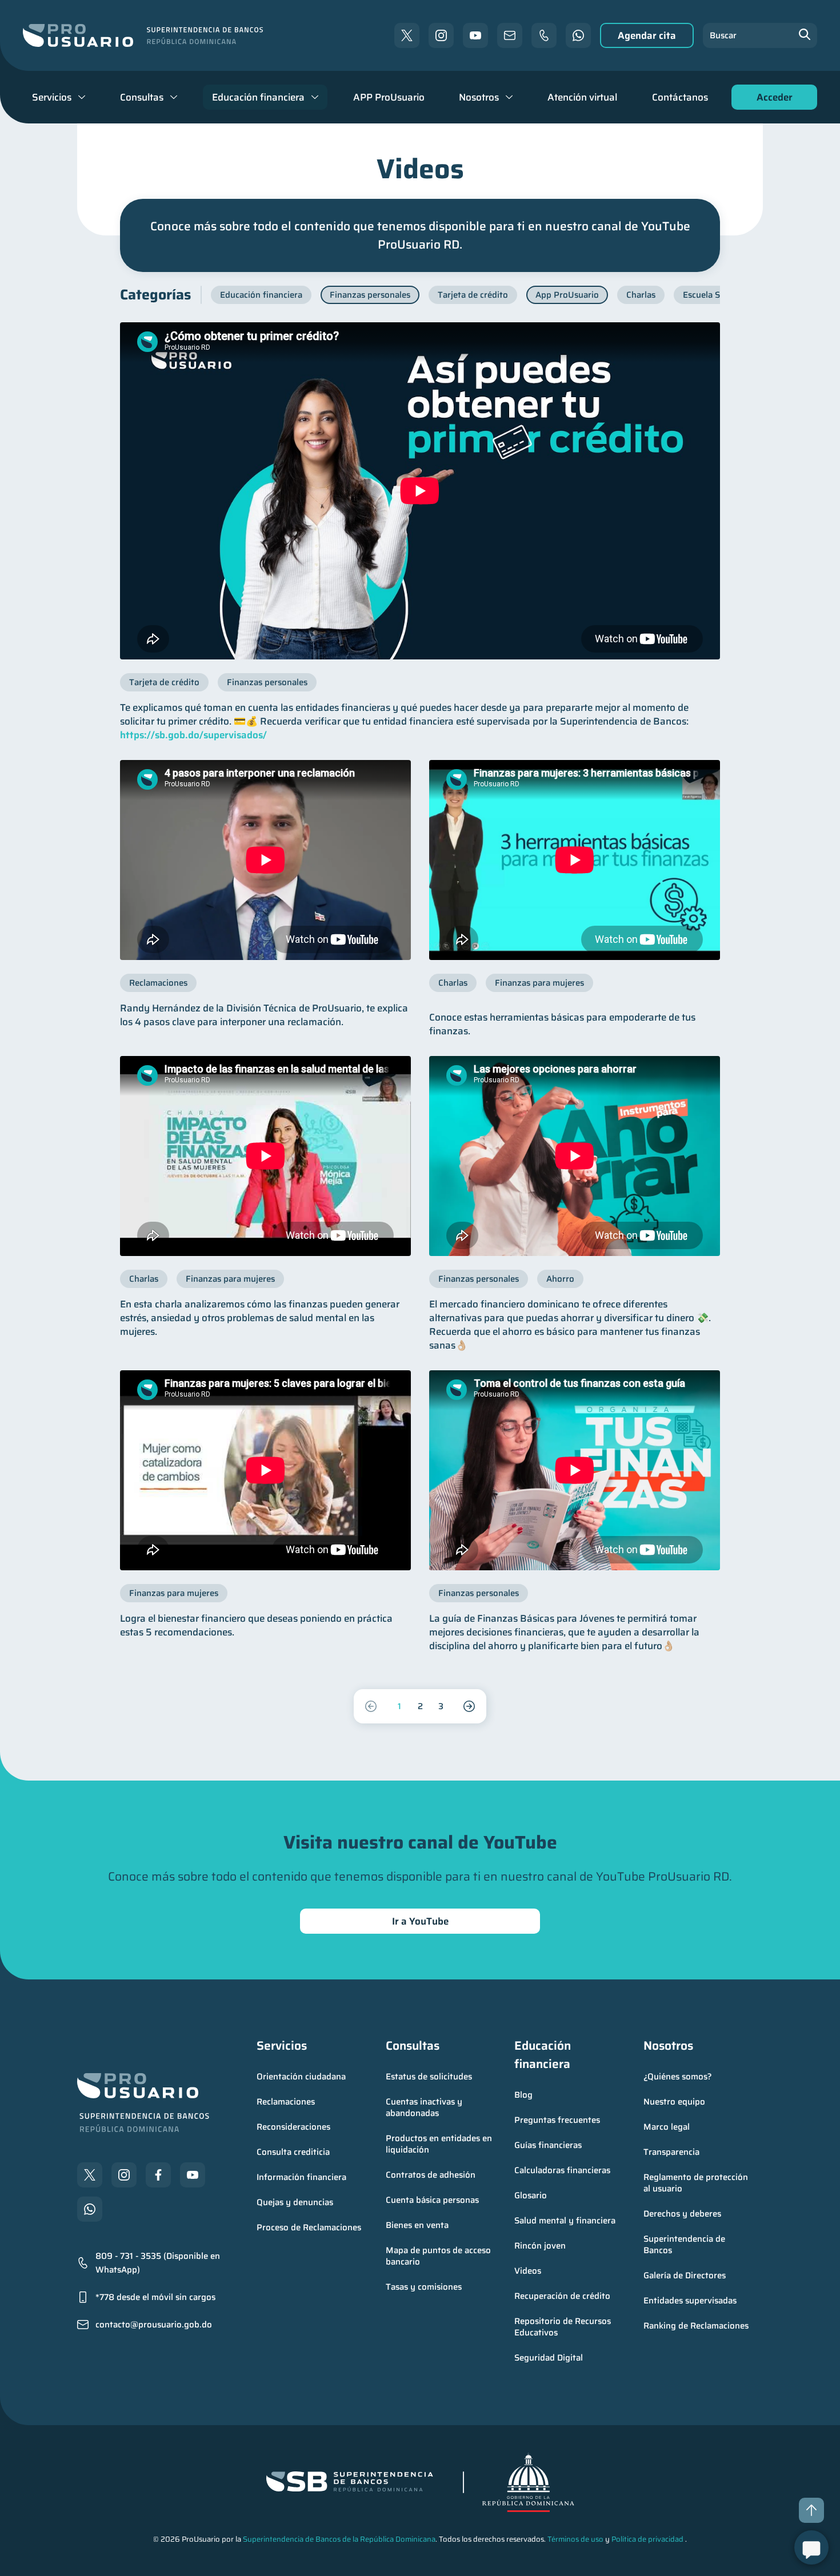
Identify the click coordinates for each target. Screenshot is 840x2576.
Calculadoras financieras (562, 2170)
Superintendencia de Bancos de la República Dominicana (339, 2539)
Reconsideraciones (293, 2127)
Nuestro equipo (674, 2102)
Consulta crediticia (293, 2152)
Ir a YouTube (420, 1921)
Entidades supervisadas (690, 2301)
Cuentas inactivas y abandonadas (425, 2107)
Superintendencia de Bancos (685, 2245)
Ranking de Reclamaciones (696, 2326)
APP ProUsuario (389, 97)
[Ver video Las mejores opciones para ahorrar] (575, 1156)
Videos (528, 2271)
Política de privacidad (647, 2539)
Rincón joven (540, 2246)
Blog (523, 2095)
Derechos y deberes (682, 2214)
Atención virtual (582, 97)
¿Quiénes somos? (678, 2077)
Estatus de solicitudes (429, 2077)
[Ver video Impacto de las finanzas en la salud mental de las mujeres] (265, 1156)
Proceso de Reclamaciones (309, 2227)
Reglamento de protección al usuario (697, 2183)
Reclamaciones (286, 2102)
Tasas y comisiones (424, 2287)
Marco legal (667, 2127)
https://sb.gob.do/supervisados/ (193, 735)
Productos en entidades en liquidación (440, 2144)
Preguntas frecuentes (557, 2120)
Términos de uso (575, 2539)
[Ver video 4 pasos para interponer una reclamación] (265, 860)
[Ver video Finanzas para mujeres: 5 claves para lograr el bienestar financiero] (265, 1470)
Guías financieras (548, 2145)
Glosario (531, 2195)
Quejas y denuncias (295, 2202)
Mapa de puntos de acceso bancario (439, 2256)
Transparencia (671, 2152)
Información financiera (301, 2177)
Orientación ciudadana (301, 2077)
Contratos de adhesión (431, 2175)
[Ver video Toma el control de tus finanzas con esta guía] (575, 1470)
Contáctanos (680, 97)
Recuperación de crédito (562, 2296)
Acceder (771, 100)
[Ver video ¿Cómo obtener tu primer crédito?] (420, 491)
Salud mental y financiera (565, 2221)
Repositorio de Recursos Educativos (564, 2327)
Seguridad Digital (549, 2358)
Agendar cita (647, 35)
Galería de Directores (685, 2275)
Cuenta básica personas (432, 2200)
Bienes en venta (417, 2225)
